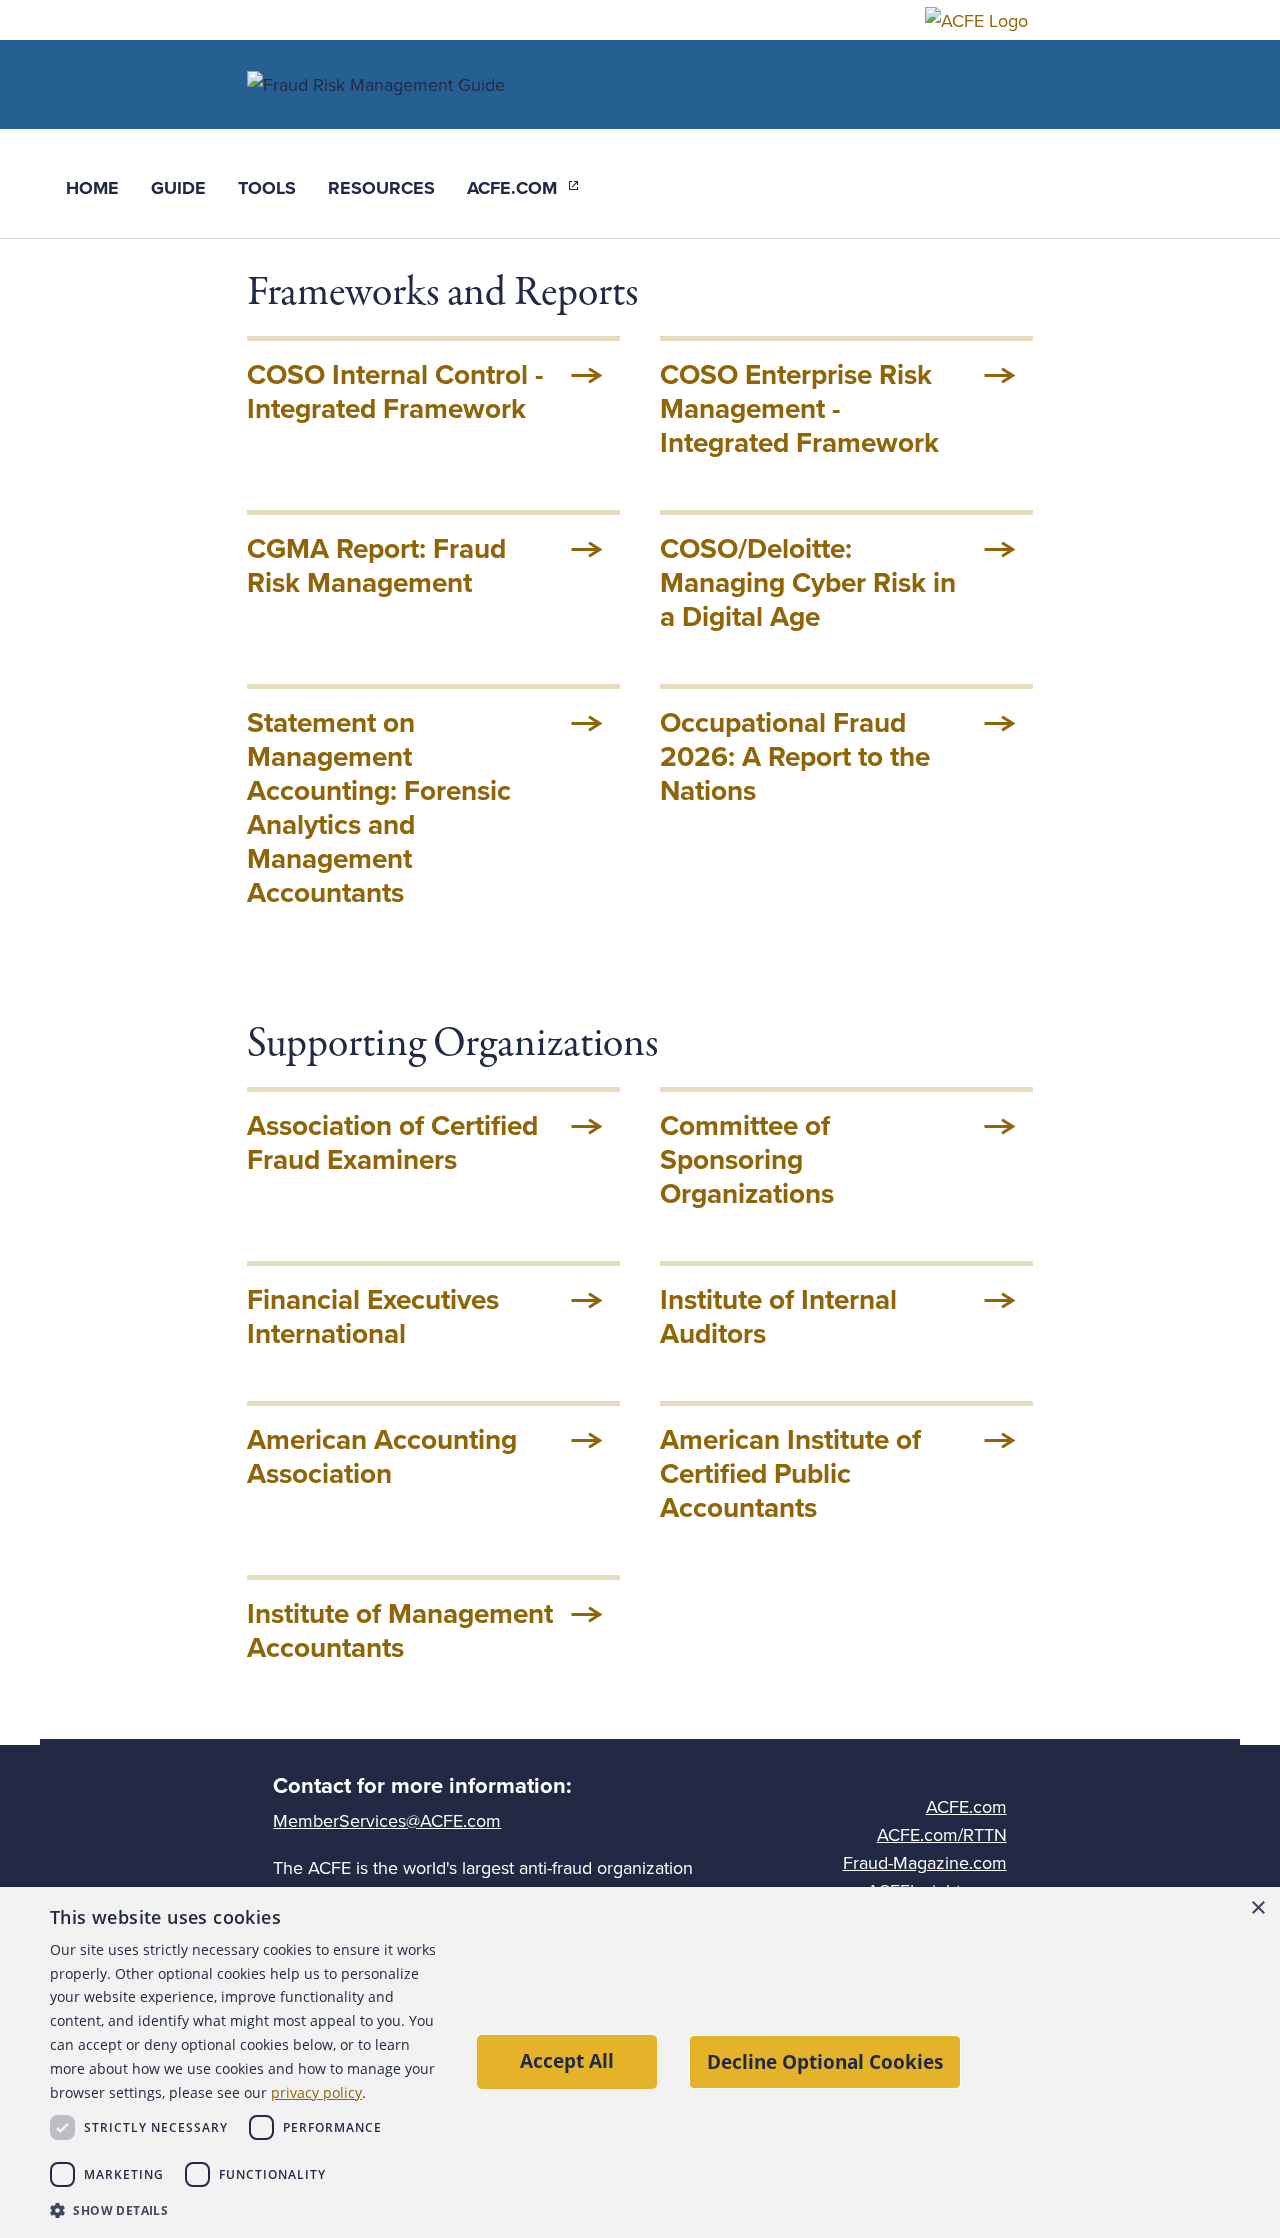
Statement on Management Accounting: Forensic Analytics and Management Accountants (379, 808)
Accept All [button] (567, 2060)
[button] (245, 2210)
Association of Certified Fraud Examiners (392, 1143)
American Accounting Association (382, 1457)
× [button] (1257, 1908)
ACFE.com (966, 1807)
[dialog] (640, 2062)
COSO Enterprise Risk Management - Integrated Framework (799, 409)
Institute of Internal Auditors (778, 1317)
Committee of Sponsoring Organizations (747, 1160)
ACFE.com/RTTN (942, 1835)
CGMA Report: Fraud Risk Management (376, 566)
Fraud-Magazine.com (925, 1863)
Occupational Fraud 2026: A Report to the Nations (795, 757)
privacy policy (316, 2092)
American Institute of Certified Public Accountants (790, 1474)
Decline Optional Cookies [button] (825, 2061)
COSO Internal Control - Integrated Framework (395, 392)
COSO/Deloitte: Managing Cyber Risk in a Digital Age (808, 583)
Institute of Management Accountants (400, 1631)
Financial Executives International (373, 1317)
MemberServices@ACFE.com (387, 1821)
